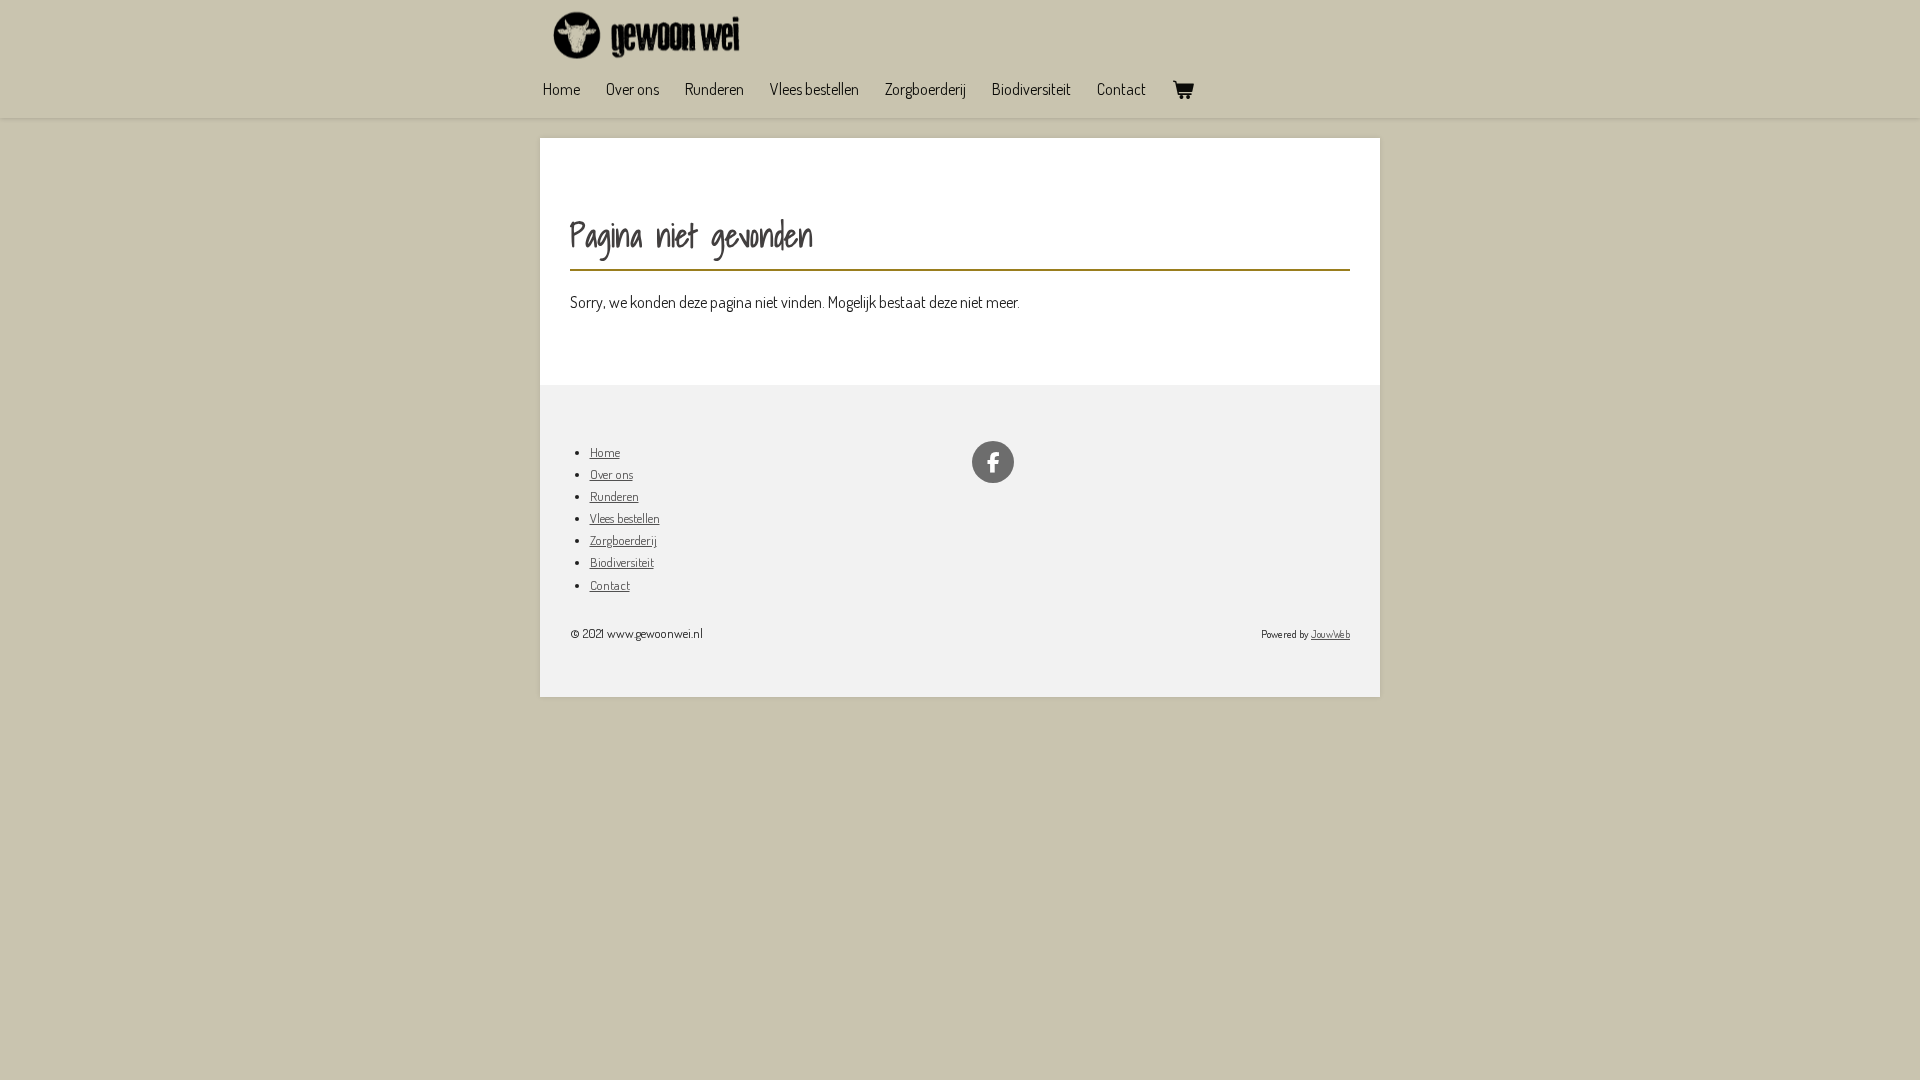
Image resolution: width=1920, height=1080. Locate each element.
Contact (610, 585)
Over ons (611, 474)
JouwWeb (1330, 634)
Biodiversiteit (622, 562)
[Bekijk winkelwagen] (1183, 89)
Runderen (614, 496)
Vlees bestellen (625, 518)
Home (605, 452)
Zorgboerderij (623, 540)
